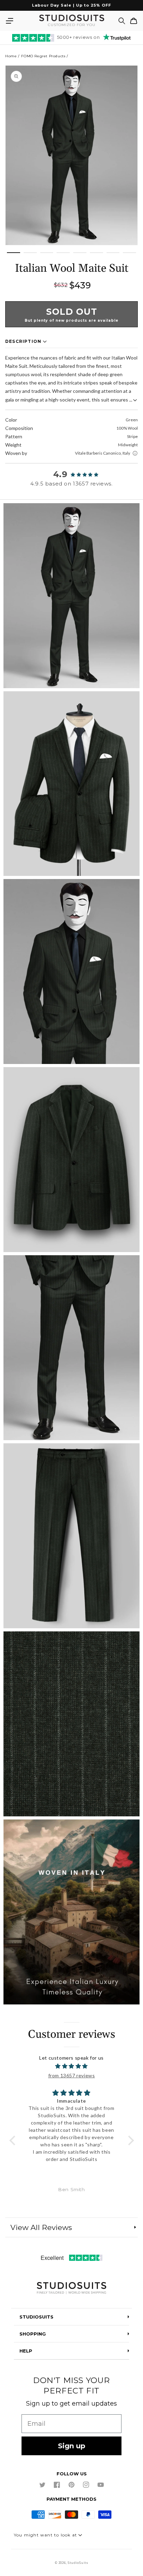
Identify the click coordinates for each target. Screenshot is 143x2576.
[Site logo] (71, 2288)
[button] (9, 21)
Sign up (72, 2446)
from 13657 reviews (72, 2075)
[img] (72, 2066)
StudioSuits (78, 2563)
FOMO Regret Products (43, 56)
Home (11, 56)
